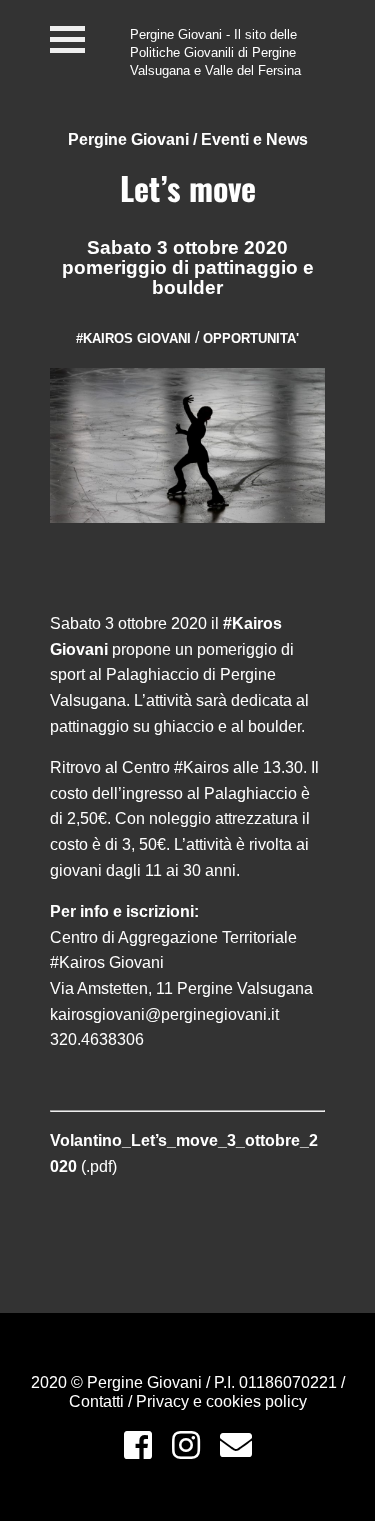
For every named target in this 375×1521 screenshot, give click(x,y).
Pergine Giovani (128, 139)
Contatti (98, 1401)
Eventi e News (254, 139)
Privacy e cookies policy (221, 1401)
